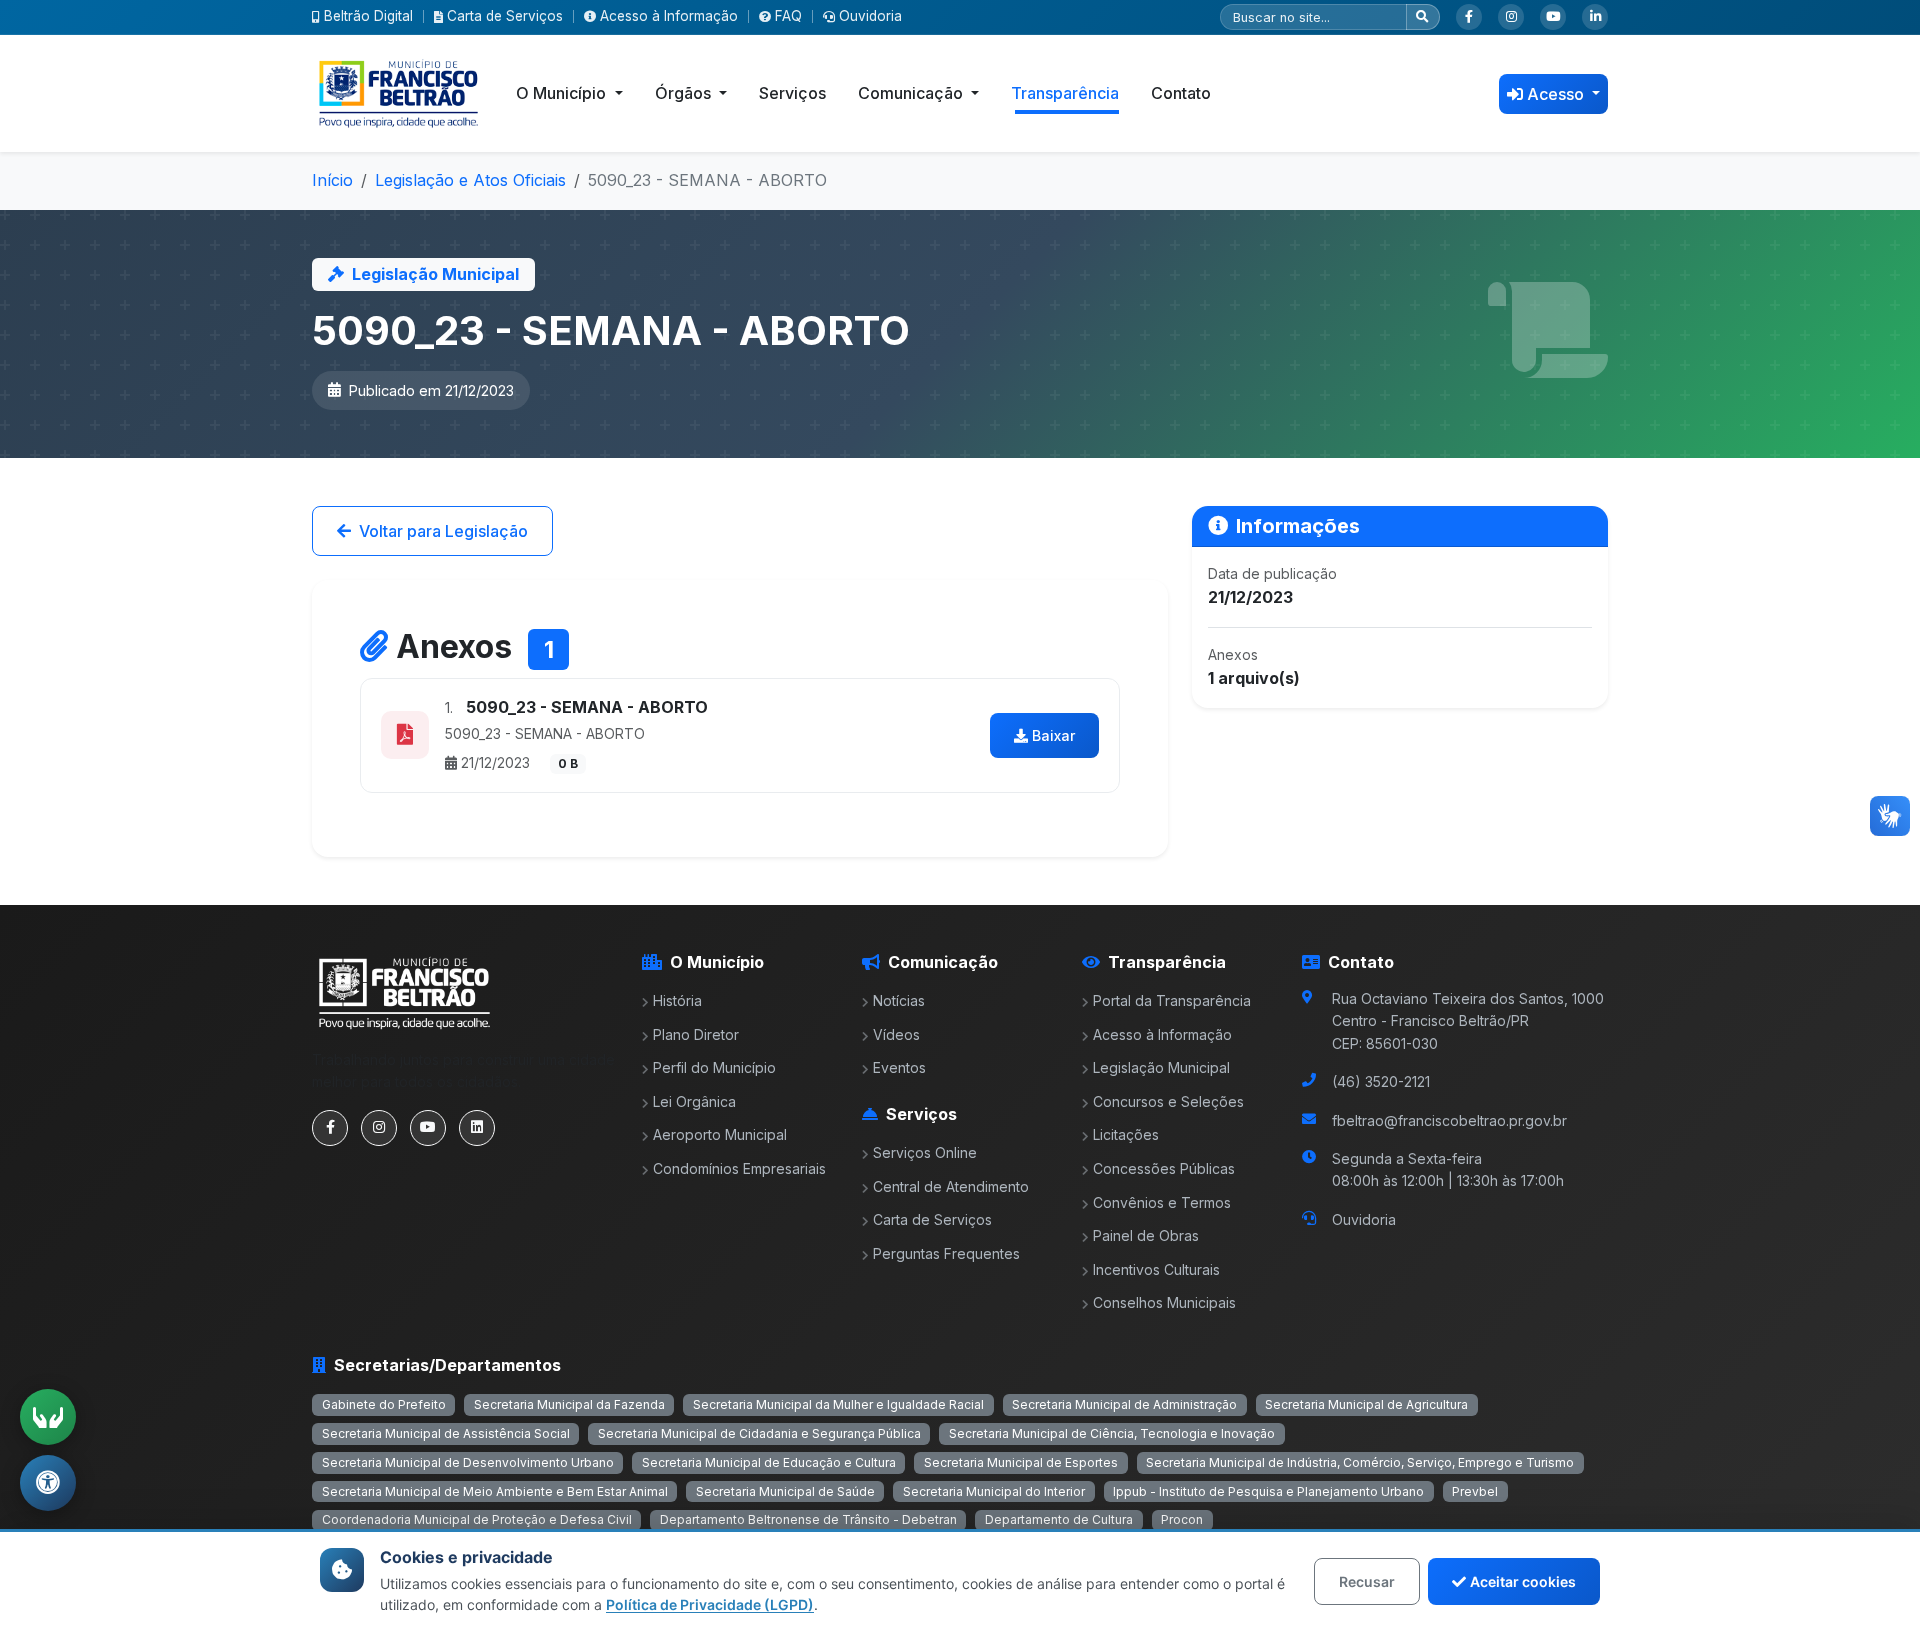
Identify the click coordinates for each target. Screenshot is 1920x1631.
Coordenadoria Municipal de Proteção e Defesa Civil (477, 1519)
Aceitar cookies (1523, 1581)
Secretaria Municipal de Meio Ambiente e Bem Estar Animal (495, 1491)
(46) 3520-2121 (1381, 1081)
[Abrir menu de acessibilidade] (48, 1483)
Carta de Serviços (505, 16)
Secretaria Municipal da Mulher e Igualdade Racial (838, 1404)
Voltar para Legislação (443, 531)
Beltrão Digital (368, 16)
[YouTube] (1553, 17)
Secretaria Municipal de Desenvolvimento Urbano (468, 1462)
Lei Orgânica (694, 1101)
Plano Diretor (696, 1034)
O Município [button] (563, 93)
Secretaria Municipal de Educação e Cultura (769, 1462)
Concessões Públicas (1164, 1168)
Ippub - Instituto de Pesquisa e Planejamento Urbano (1268, 1491)
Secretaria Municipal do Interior (994, 1491)
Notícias (899, 1000)
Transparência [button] (1065, 93)
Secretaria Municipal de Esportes (1021, 1462)
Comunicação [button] (912, 93)
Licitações (1126, 1134)
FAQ (788, 16)
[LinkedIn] (1595, 17)
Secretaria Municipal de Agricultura (1366, 1404)
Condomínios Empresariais (739, 1168)
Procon (1182, 1519)
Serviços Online (925, 1152)
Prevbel (1475, 1491)
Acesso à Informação (669, 16)
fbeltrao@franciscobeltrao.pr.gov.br (1449, 1120)
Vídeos (896, 1034)
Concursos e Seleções (1168, 1101)
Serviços (792, 93)
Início (332, 180)
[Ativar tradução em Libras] (48, 1417)
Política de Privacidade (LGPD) (710, 1604)
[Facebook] (1469, 17)
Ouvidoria (870, 16)
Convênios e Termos (1162, 1202)
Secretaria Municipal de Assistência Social (446, 1433)
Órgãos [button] (685, 93)
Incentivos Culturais (1156, 1269)
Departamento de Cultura (1059, 1519)
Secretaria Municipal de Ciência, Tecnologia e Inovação (1112, 1433)
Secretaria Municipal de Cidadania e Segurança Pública (759, 1433)
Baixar (1053, 735)
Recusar (1367, 1581)
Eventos (899, 1067)
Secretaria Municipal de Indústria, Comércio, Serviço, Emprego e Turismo (1360, 1462)
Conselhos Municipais (1164, 1302)
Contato (1181, 93)
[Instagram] (1511, 17)
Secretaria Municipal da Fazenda (569, 1404)
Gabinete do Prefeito (384, 1404)
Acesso (1557, 94)
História (677, 1000)
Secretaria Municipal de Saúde (785, 1491)
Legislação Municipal (1161, 1067)
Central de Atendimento (951, 1186)
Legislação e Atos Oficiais (470, 180)
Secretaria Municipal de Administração (1124, 1404)
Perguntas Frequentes (946, 1253)
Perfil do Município (714, 1067)
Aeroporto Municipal (720, 1134)
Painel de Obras (1146, 1235)
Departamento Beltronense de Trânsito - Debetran (808, 1519)
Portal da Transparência (1172, 1000)
